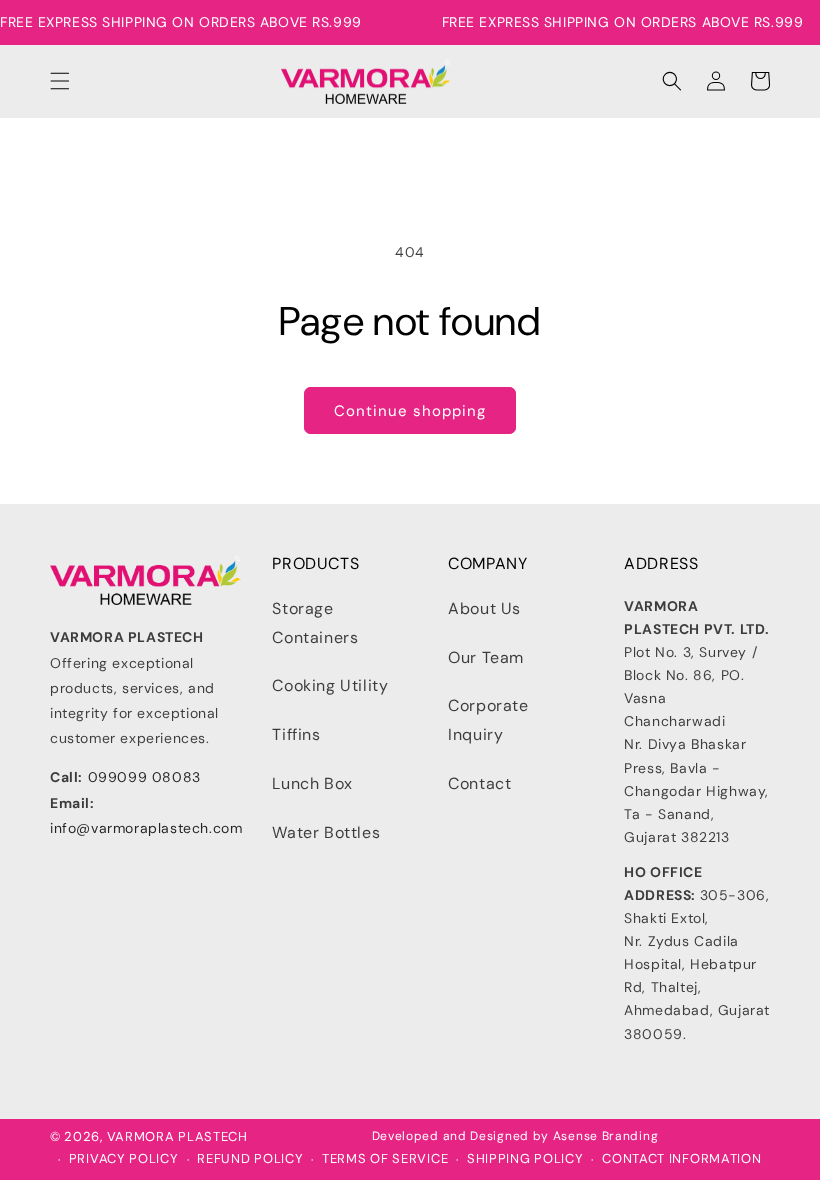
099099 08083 (144, 777)
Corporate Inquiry (488, 720)
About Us (484, 608)
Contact (479, 783)
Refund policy (250, 1159)
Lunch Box (312, 783)
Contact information (681, 1159)
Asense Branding (606, 1136)
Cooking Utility (330, 685)
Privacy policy (124, 1159)
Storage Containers (315, 623)
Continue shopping (410, 411)
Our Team (486, 657)
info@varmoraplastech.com (146, 828)
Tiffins (296, 734)
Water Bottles (326, 832)
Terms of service (385, 1159)
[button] (60, 81)
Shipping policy (525, 1159)
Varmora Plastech (177, 1136)
